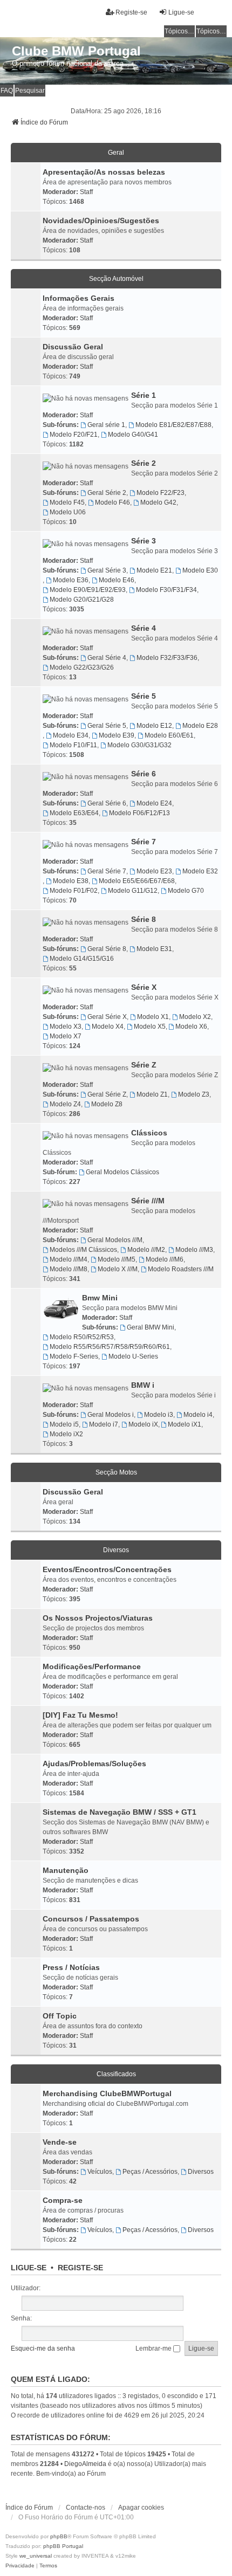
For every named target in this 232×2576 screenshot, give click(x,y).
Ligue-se (29, 2268)
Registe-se (80, 2268)
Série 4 (144, 628)
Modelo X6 (191, 1027)
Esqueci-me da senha (43, 2348)
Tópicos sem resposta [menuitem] (180, 31)
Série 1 (144, 395)
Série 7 (144, 842)
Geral (116, 153)
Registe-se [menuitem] (131, 12)
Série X (144, 987)
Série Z (144, 1065)
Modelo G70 (186, 891)
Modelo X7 (66, 1036)
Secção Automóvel (116, 279)
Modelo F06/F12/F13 (139, 813)
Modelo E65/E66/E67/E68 (137, 881)
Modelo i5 (64, 1424)
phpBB (59, 2536)
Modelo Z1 (152, 1094)
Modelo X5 (150, 1027)
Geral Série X (107, 1017)
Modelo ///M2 (146, 1250)
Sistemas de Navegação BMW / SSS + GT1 (120, 1812)
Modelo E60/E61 (169, 735)
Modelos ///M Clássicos (83, 1250)
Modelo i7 (104, 1424)
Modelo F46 (112, 502)
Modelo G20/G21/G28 (82, 600)
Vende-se (60, 2142)
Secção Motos (116, 1472)
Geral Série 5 (107, 726)
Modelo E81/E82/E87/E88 (173, 425)
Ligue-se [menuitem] (181, 12)
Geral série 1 (106, 425)
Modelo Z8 (107, 1104)
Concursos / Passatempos (91, 1919)
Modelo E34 (71, 735)
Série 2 (144, 463)
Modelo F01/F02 (74, 891)
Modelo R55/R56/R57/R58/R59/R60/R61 (110, 1347)
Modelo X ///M (118, 1269)
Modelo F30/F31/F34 (166, 590)
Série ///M (148, 1201)
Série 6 (144, 774)
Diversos (116, 1550)
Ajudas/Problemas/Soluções (94, 1764)
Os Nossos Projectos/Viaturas (98, 1618)
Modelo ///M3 (194, 1250)
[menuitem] (20, 2566)
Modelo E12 (154, 726)
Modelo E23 (154, 871)
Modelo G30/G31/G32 (139, 745)
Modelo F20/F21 (74, 435)
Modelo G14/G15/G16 (82, 959)
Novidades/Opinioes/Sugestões (101, 221)
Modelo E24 (154, 803)
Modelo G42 (158, 502)
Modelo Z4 (65, 1104)
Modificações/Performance (92, 1666)
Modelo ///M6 (165, 1259)
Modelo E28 (200, 726)
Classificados (116, 2074)
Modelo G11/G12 (133, 891)
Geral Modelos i (111, 1415)
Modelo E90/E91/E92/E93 (88, 590)
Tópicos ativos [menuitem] (211, 31)
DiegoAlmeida (85, 2464)
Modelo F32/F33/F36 (167, 658)
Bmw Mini (100, 1298)
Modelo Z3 (194, 1094)
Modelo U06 (68, 512)
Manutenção (66, 1870)
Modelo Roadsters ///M (181, 1269)
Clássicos (149, 1133)
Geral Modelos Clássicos (122, 1172)
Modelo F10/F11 (73, 745)
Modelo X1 (153, 1017)
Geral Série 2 (107, 493)
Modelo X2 (195, 1017)
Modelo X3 (66, 1027)
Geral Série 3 (107, 570)
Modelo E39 (117, 735)
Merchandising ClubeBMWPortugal (107, 2093)
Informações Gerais (79, 298)
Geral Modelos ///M (115, 1240)
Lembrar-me (154, 2348)
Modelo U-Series (133, 1356)
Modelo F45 (67, 502)
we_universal (36, 2556)
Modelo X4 (108, 1027)
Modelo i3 (159, 1415)
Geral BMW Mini (151, 1327)
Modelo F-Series (74, 1356)
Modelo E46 (117, 580)
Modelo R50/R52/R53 (82, 1337)
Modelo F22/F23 (161, 493)
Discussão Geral (73, 347)
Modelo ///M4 (69, 1259)
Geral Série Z (107, 1094)
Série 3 (144, 541)
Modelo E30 (200, 570)
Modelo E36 (71, 580)
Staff (86, 192)
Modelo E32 (200, 871)
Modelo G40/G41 (133, 435)
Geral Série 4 (107, 658)
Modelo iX (143, 1424)
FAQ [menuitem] (7, 91)
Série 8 (144, 919)
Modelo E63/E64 (74, 813)
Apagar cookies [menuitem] (141, 2508)
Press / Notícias (71, 1967)
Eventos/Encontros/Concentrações (107, 1569)
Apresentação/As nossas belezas (104, 172)
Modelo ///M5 (117, 1259)
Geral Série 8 (107, 949)
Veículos (100, 2172)
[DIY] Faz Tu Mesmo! (80, 1715)
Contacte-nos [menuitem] (86, 2508)
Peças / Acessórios (150, 2172)
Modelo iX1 (185, 1424)
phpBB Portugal (63, 2546)
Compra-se (63, 2200)
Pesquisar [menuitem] (30, 91)
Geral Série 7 (107, 871)
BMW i (143, 1385)
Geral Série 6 (107, 803)
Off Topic (60, 2016)
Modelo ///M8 (69, 1269)
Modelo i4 (198, 1415)
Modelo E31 (154, 949)
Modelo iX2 (66, 1434)
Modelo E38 (71, 881)
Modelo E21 (154, 570)
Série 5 (144, 696)
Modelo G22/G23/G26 (82, 667)
